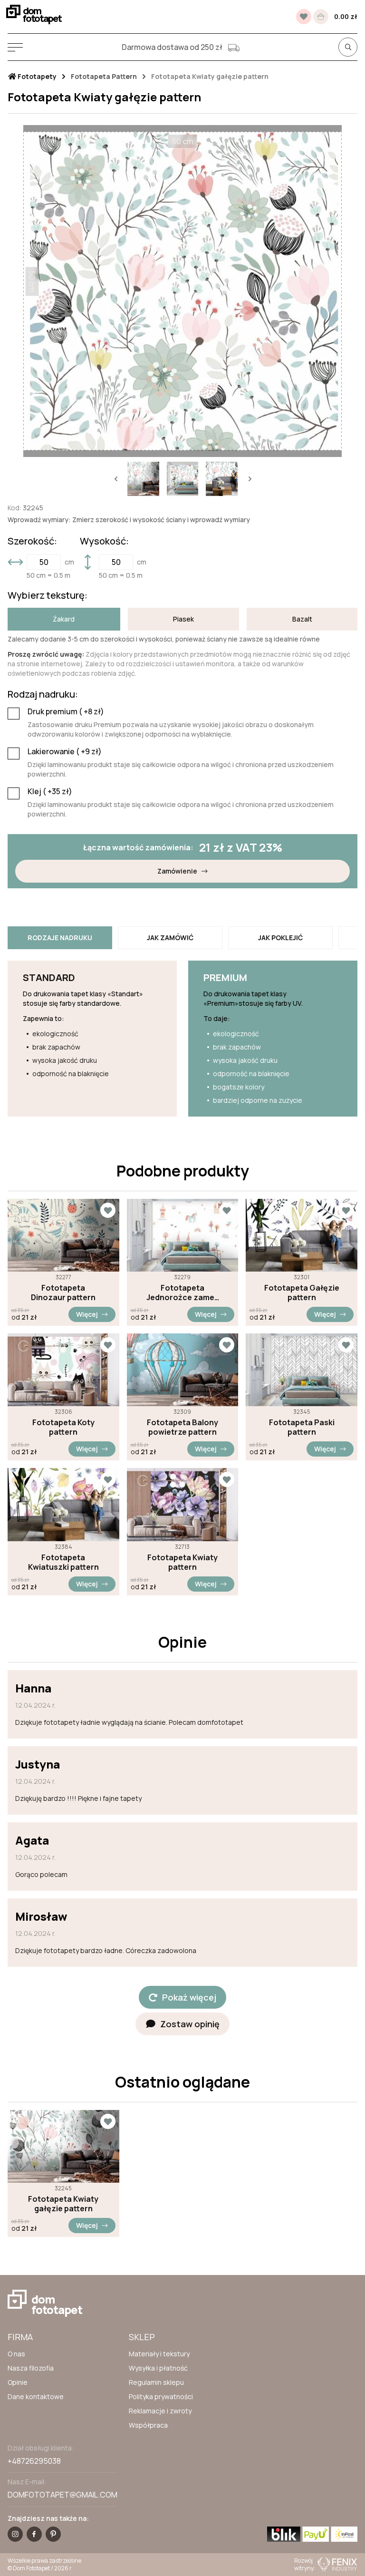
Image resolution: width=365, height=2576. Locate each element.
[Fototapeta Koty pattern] (63, 1370)
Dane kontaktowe (36, 2396)
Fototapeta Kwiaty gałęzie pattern (63, 2204)
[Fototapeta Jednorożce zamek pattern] (183, 1235)
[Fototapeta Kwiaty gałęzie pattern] (63, 2146)
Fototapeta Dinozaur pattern (63, 1293)
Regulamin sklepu (156, 2382)
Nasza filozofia (31, 2368)
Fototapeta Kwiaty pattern (182, 1562)
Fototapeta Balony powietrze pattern (182, 1427)
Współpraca (148, 2425)
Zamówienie (177, 871)
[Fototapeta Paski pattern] (302, 1370)
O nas (16, 2354)
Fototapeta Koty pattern (63, 1427)
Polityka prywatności (161, 2396)
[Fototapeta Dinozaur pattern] (63, 1235)
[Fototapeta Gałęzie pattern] (302, 1235)
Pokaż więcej (189, 1997)
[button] (115, 479)
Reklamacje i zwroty (160, 2411)
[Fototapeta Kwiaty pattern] (183, 1504)
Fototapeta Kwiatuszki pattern (63, 1562)
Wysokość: (104, 541)
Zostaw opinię (190, 2024)
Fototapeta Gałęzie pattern (302, 1293)
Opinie (18, 2382)
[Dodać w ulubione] (108, 1210)
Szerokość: (32, 541)
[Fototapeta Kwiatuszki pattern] (63, 1504)
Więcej (87, 1314)
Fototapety (36, 77)
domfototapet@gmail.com (62, 2495)
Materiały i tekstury (159, 2354)
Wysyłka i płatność (158, 2368)
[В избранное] (304, 17)
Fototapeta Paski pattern (302, 1427)
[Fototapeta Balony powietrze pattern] (183, 1370)
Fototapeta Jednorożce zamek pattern (182, 1293)
